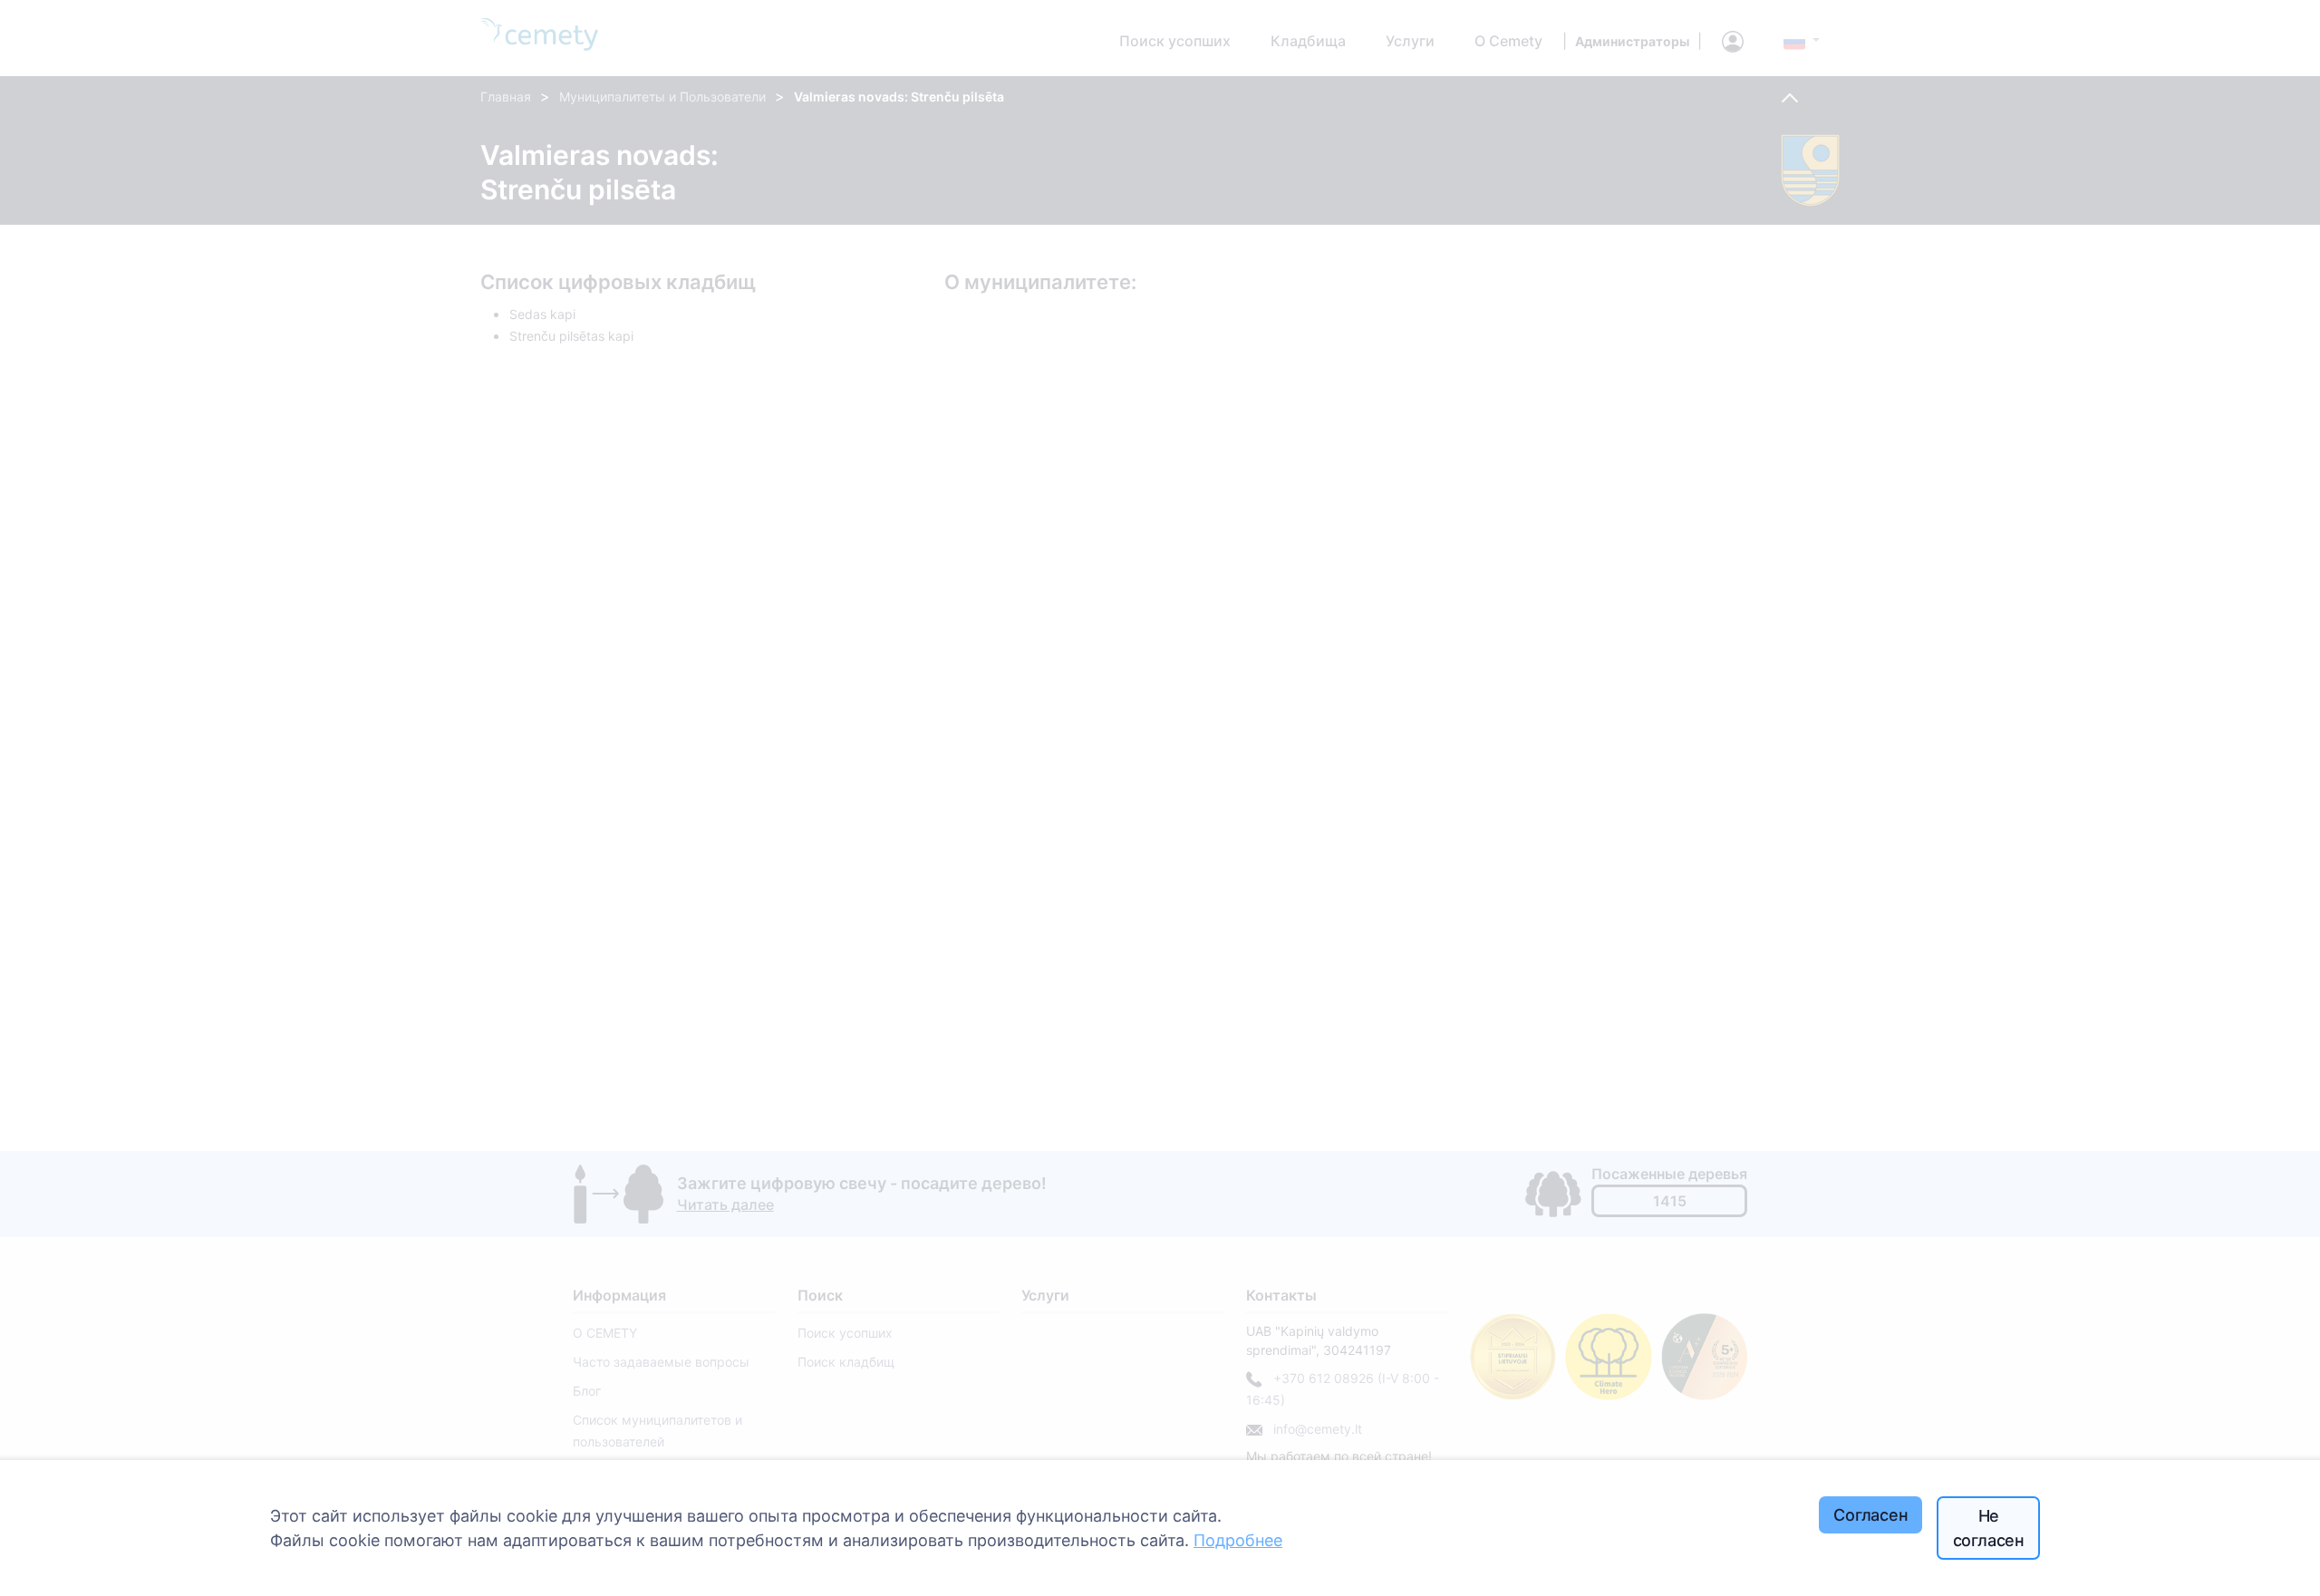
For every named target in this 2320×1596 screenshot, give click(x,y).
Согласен (1871, 1515)
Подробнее (1238, 1540)
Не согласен (1989, 1528)
